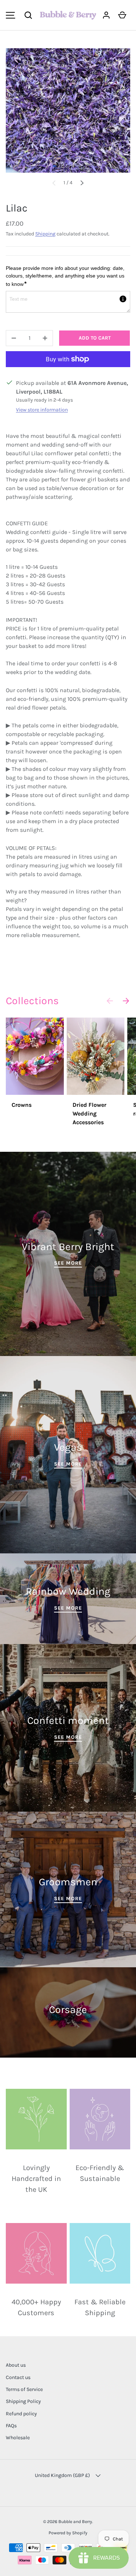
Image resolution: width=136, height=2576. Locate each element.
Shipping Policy (23, 2401)
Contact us (18, 2377)
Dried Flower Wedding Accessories (89, 1114)
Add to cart (95, 338)
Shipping (45, 234)
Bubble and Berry (75, 2522)
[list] (68, 110)
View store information (42, 410)
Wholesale (18, 2438)
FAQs (11, 2426)
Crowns (22, 1105)
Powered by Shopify (68, 2533)
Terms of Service (24, 2389)
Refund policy (21, 2414)
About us (16, 2365)
